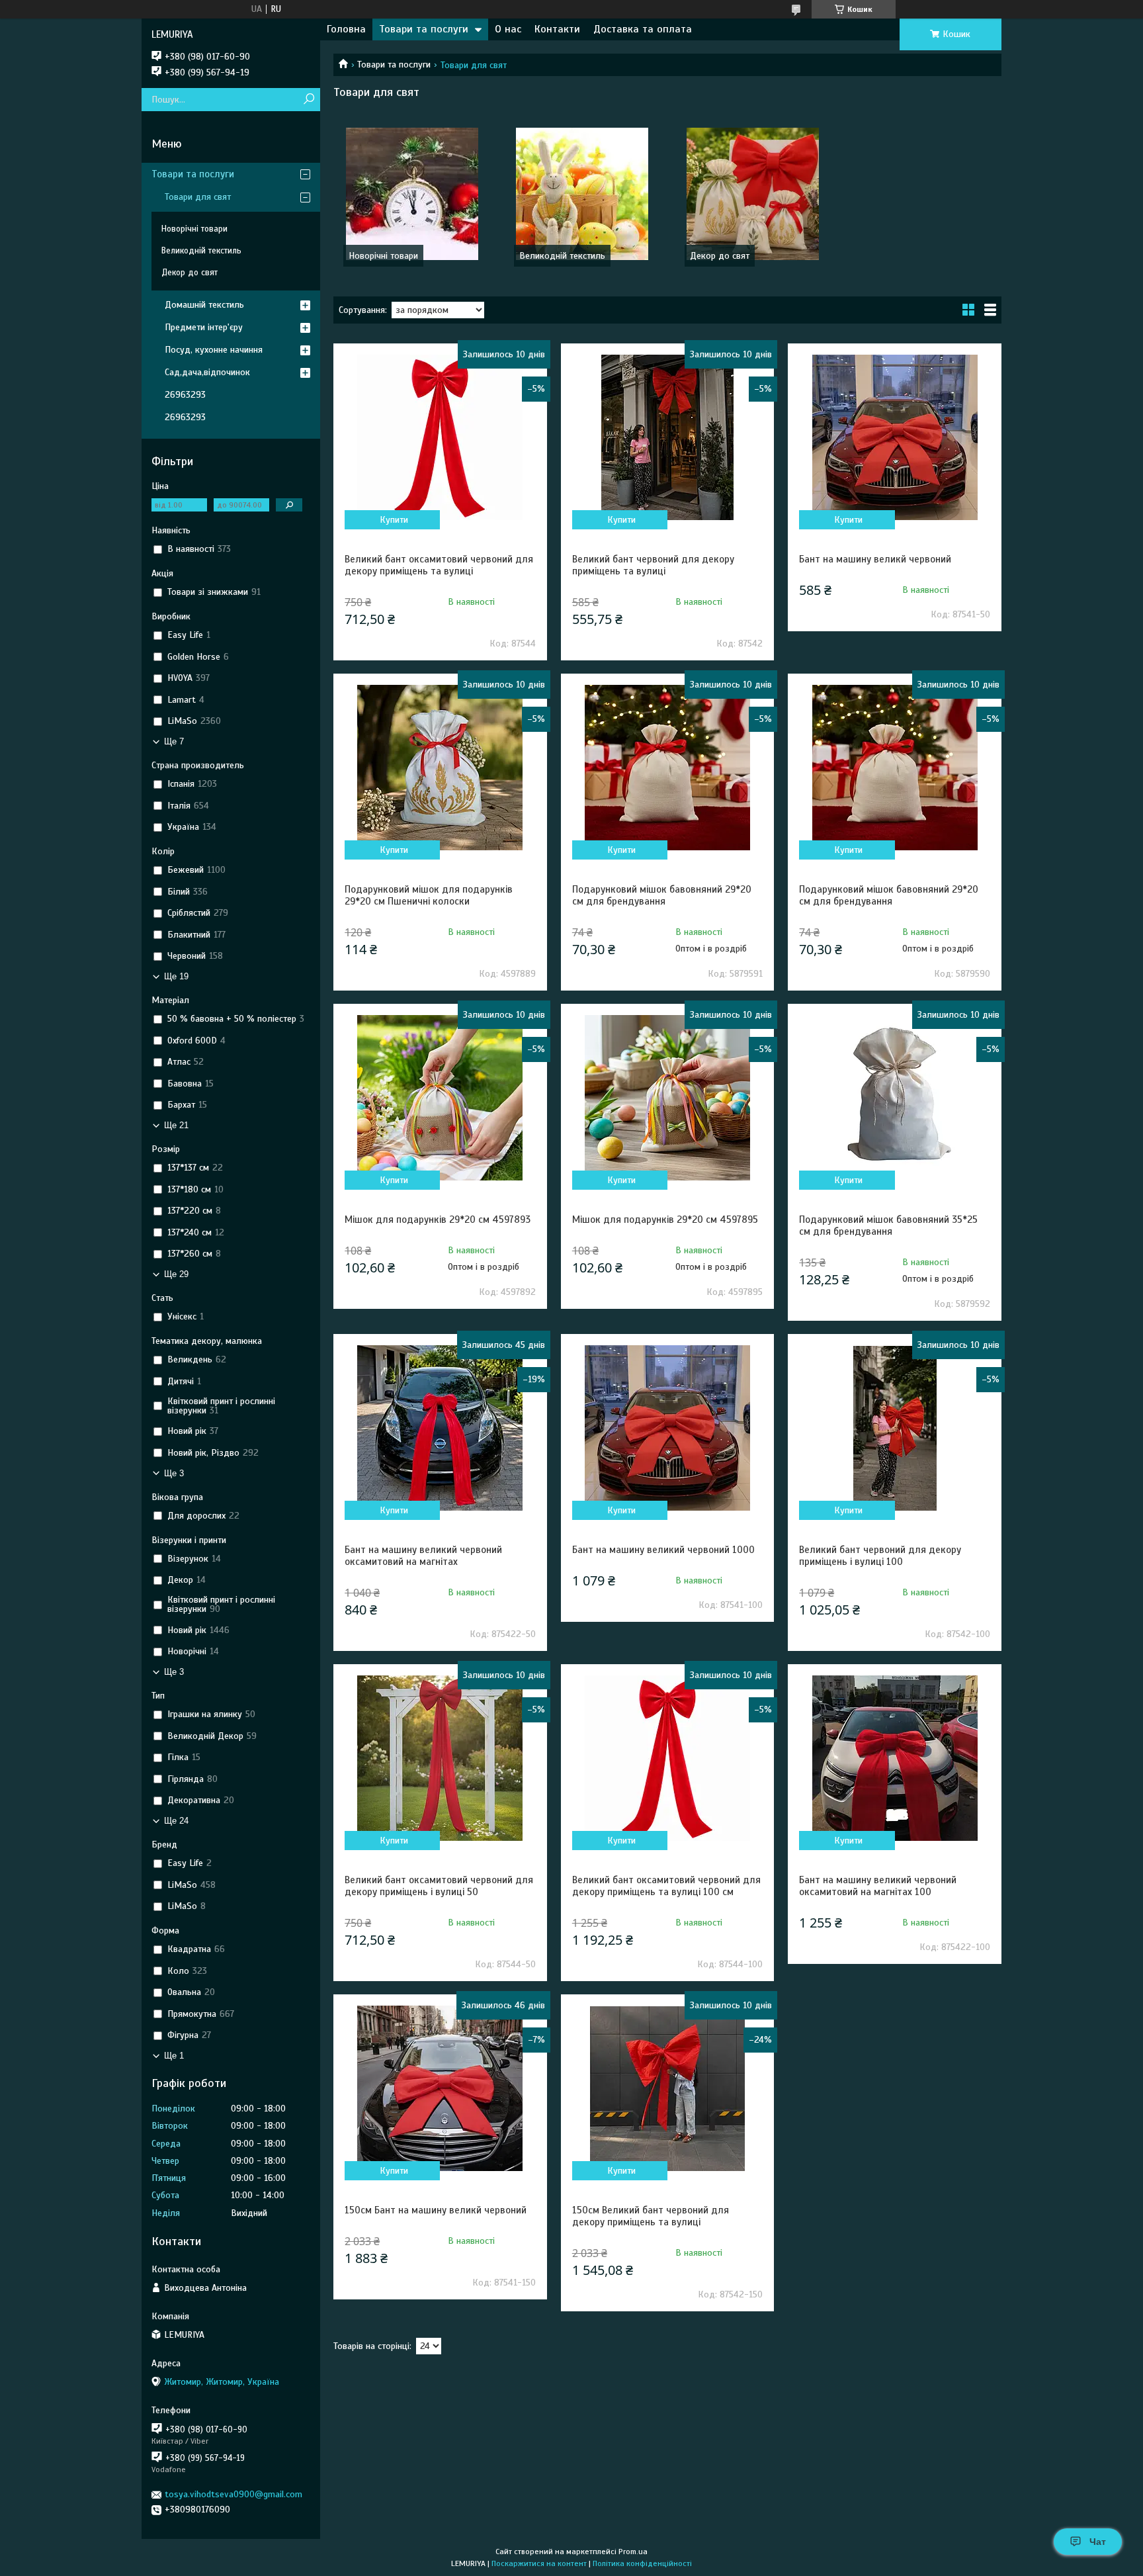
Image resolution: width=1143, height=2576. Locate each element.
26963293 (185, 395)
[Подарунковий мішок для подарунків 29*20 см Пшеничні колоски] (440, 768)
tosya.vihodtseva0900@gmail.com (233, 2494)
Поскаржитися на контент (539, 2563)
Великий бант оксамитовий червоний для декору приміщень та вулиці (439, 565)
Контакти (557, 29)
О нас (508, 29)
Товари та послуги (424, 29)
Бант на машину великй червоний (875, 559)
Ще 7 (174, 741)
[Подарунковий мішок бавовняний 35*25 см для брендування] (894, 1098)
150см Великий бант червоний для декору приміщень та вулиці (651, 2216)
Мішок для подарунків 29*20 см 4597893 (438, 1220)
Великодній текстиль (562, 256)
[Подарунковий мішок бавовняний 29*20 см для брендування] (667, 768)
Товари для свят (198, 197)
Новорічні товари (383, 256)
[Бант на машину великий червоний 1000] (667, 1428)
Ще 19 (176, 976)
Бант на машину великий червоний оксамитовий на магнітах (423, 1556)
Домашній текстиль (204, 305)
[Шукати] (309, 100)
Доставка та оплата (643, 29)
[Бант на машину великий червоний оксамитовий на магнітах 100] (894, 1758)
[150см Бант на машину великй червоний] (440, 2088)
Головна (346, 29)
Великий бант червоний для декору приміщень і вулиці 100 (880, 1556)
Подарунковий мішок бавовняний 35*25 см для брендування (888, 1225)
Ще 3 (174, 1473)
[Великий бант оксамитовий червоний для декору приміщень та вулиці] (440, 437)
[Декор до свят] (753, 194)
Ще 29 (176, 1274)
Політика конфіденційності (642, 2563)
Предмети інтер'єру (204, 327)
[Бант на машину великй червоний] (894, 437)
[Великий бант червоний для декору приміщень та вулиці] (667, 437)
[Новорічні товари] (412, 194)
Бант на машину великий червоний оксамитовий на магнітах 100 (878, 1886)
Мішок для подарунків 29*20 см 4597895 (665, 1220)
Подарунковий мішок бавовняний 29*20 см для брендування (662, 895)
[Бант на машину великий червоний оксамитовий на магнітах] (440, 1428)
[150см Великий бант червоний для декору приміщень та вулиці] (667, 2088)
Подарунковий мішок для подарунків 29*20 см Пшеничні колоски (429, 895)
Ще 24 (176, 1821)
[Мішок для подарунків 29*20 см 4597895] (667, 1098)
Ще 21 (176, 1125)
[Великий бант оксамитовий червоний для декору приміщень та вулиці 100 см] (667, 1758)
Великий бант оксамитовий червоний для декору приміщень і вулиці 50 (439, 1886)
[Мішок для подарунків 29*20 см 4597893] (440, 1098)
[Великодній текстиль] (582, 194)
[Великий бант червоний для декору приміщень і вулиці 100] (894, 1428)
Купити (394, 520)
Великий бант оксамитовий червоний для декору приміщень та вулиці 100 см (666, 1886)
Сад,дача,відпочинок (207, 372)
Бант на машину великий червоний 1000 (663, 1550)
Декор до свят (720, 256)
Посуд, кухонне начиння (214, 350)
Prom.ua (633, 2552)
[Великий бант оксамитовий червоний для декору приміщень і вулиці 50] (440, 1758)
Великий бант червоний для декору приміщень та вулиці (653, 565)
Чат (1098, 2542)
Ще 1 (174, 2056)
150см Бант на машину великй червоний (436, 2210)
